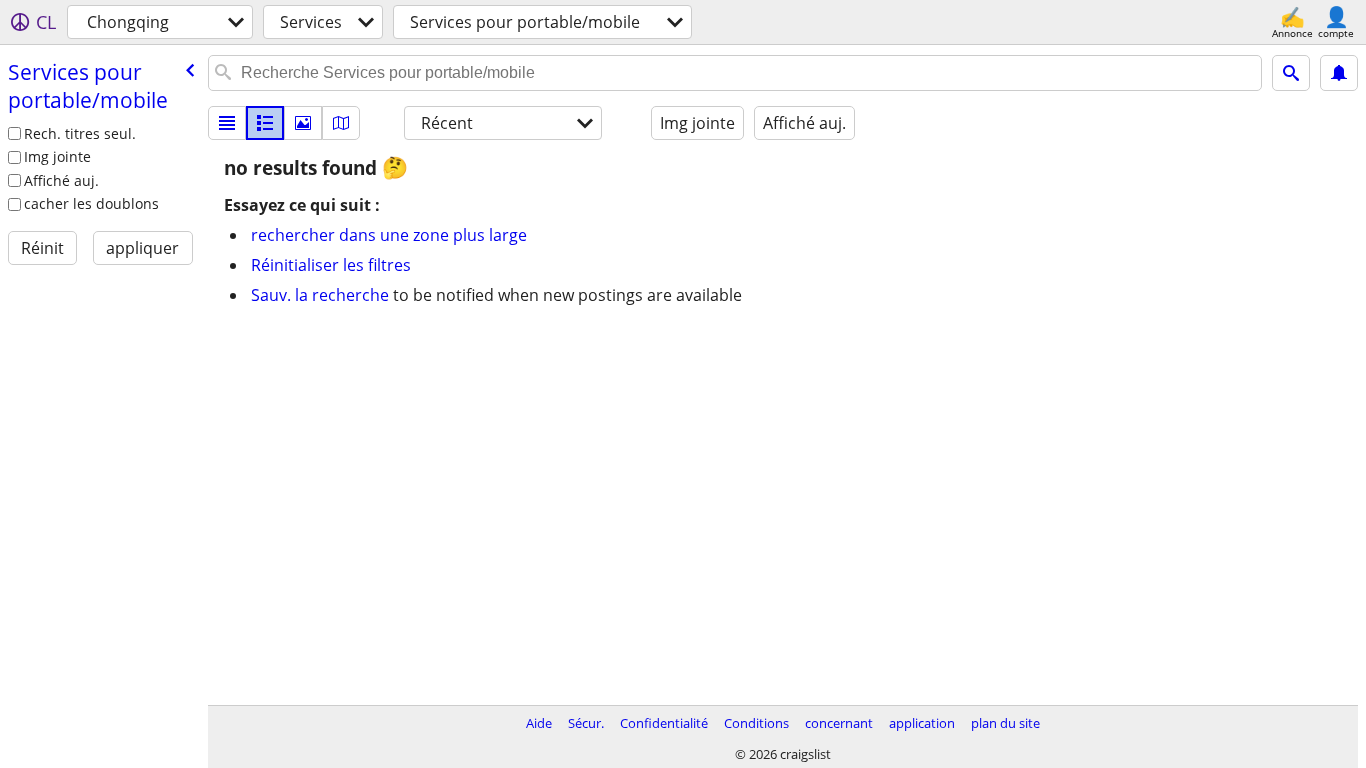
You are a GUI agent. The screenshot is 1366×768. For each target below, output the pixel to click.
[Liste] (227, 123)
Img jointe (57, 156)
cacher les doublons (91, 203)
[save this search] (1339, 73)
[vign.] (265, 123)
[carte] (341, 123)
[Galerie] (303, 123)
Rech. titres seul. (80, 133)
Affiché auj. (61, 180)
